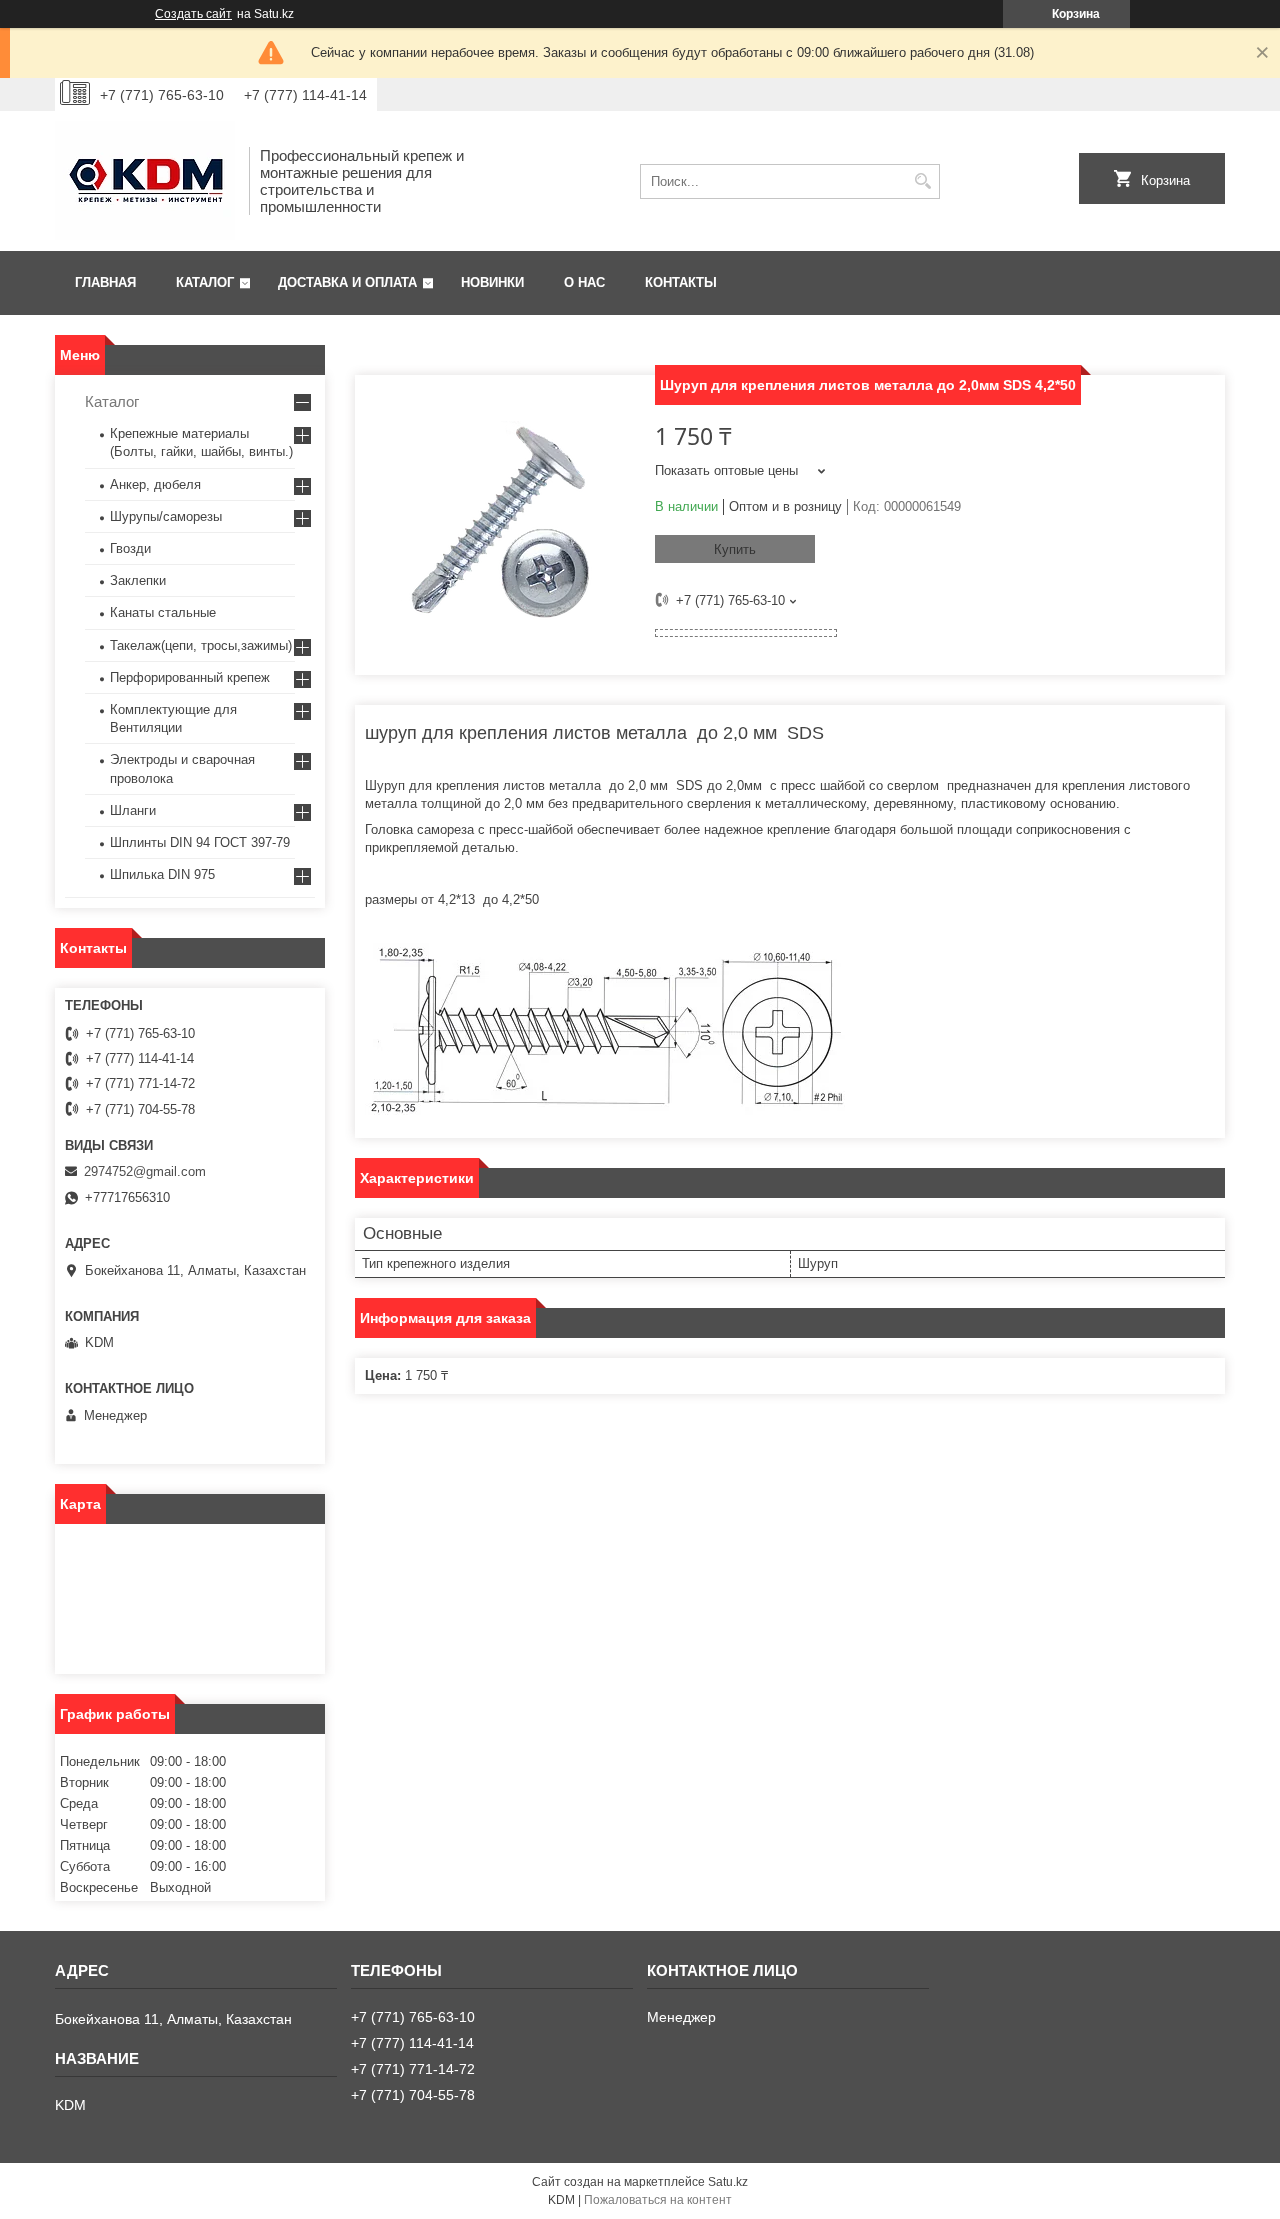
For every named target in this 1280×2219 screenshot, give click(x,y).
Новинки (492, 282)
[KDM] (145, 181)
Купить (735, 549)
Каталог (205, 282)
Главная (105, 282)
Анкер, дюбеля (155, 484)
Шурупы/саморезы (166, 516)
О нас (584, 282)
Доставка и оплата (347, 282)
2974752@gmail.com (145, 1171)
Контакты (681, 282)
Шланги (133, 810)
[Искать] (922, 181)
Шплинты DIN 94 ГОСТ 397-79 (200, 842)
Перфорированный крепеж (190, 677)
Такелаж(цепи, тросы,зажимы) (201, 645)
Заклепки (138, 580)
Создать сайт (193, 14)
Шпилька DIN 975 (162, 874)
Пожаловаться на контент (658, 2200)
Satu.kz (728, 2182)
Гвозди (130, 548)
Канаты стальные (163, 612)
